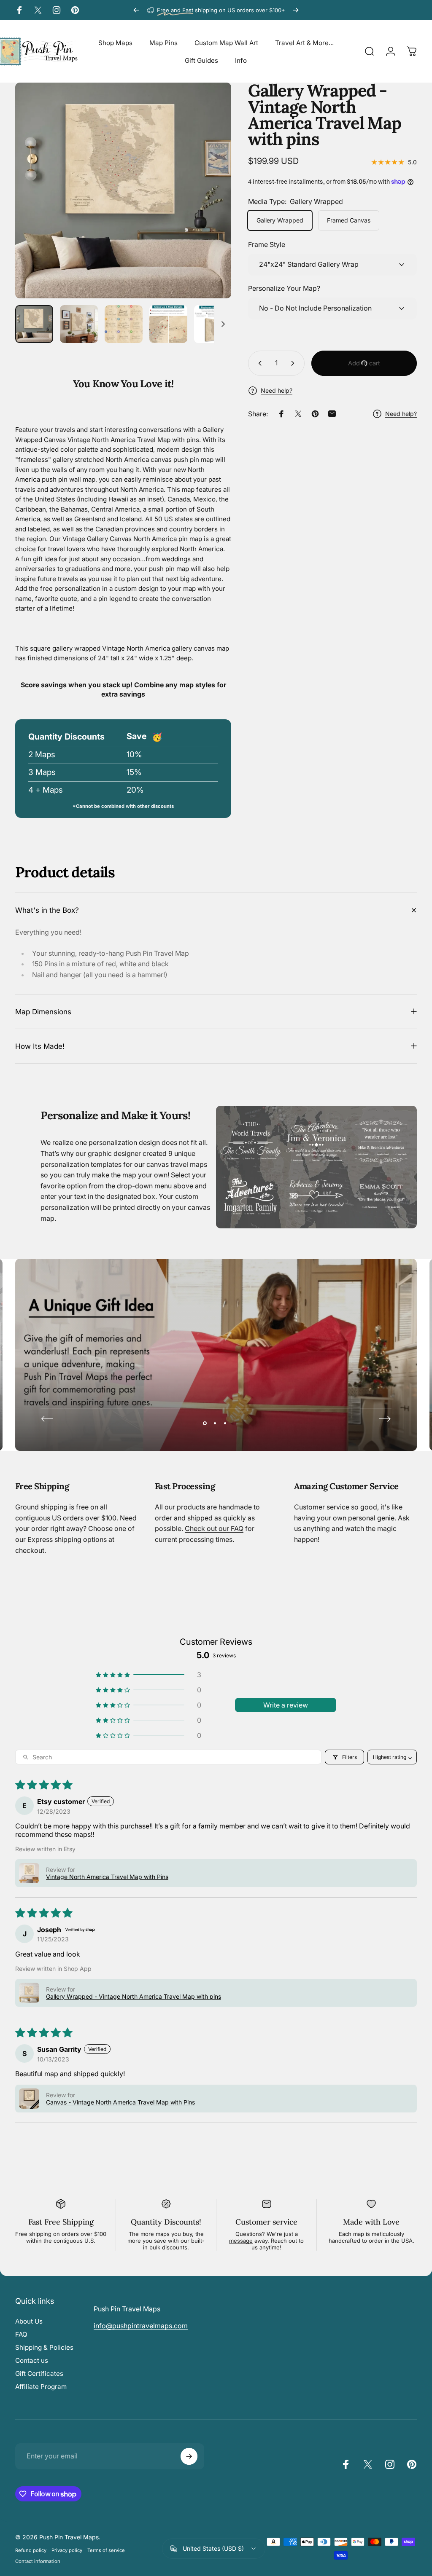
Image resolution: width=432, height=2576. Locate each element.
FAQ (21, 2334)
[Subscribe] (189, 2456)
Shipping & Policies (44, 2347)
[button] (148, 1675)
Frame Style (267, 244)
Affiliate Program (41, 2387)
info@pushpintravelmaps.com (141, 2326)
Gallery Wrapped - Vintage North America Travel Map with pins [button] (134, 1996)
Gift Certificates (39, 2374)
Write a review (286, 1705)
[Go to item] (34, 324)
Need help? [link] (401, 414)
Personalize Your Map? (284, 288)
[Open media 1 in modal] (123, 190)
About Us (29, 2321)
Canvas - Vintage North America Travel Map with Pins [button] (120, 2102)
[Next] (296, 10)
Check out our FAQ (214, 1528)
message (241, 2241)
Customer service (266, 2222)
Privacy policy (67, 2550)
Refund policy (31, 2550)
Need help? (277, 390)
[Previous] (136, 10)
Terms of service (106, 2550)
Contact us (32, 2360)
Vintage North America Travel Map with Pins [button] (107, 1877)
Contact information (38, 2561)
